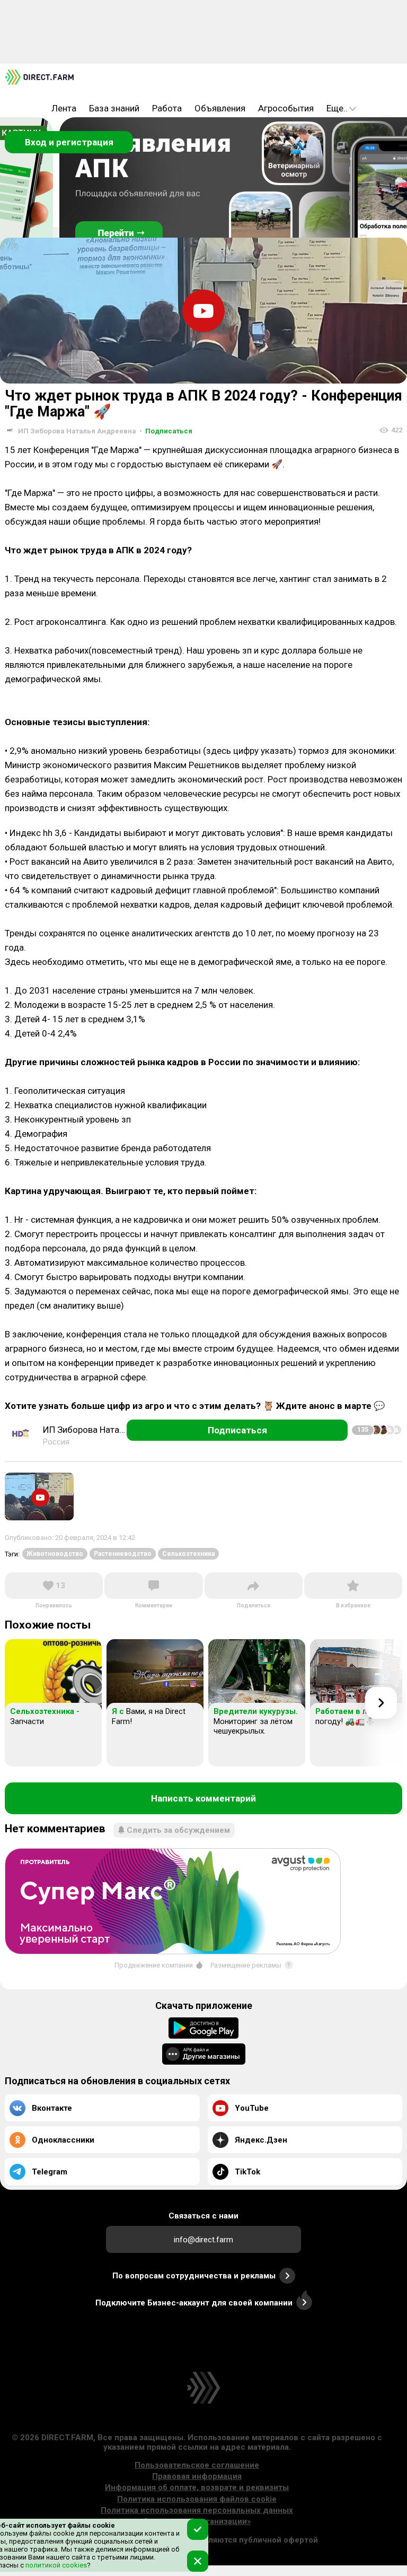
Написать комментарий (203, 1798)
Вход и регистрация (69, 142)
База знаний (114, 108)
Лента (64, 108)
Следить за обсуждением (178, 1830)
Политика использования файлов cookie (197, 2499)
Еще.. (337, 108)
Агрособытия (286, 108)
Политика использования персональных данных (197, 2510)
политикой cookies (55, 2565)
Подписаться (166, 431)
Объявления (220, 108)
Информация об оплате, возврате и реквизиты (197, 2487)
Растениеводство (123, 1554)
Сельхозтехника (188, 1554)
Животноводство (55, 1554)
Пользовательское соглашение (197, 2465)
